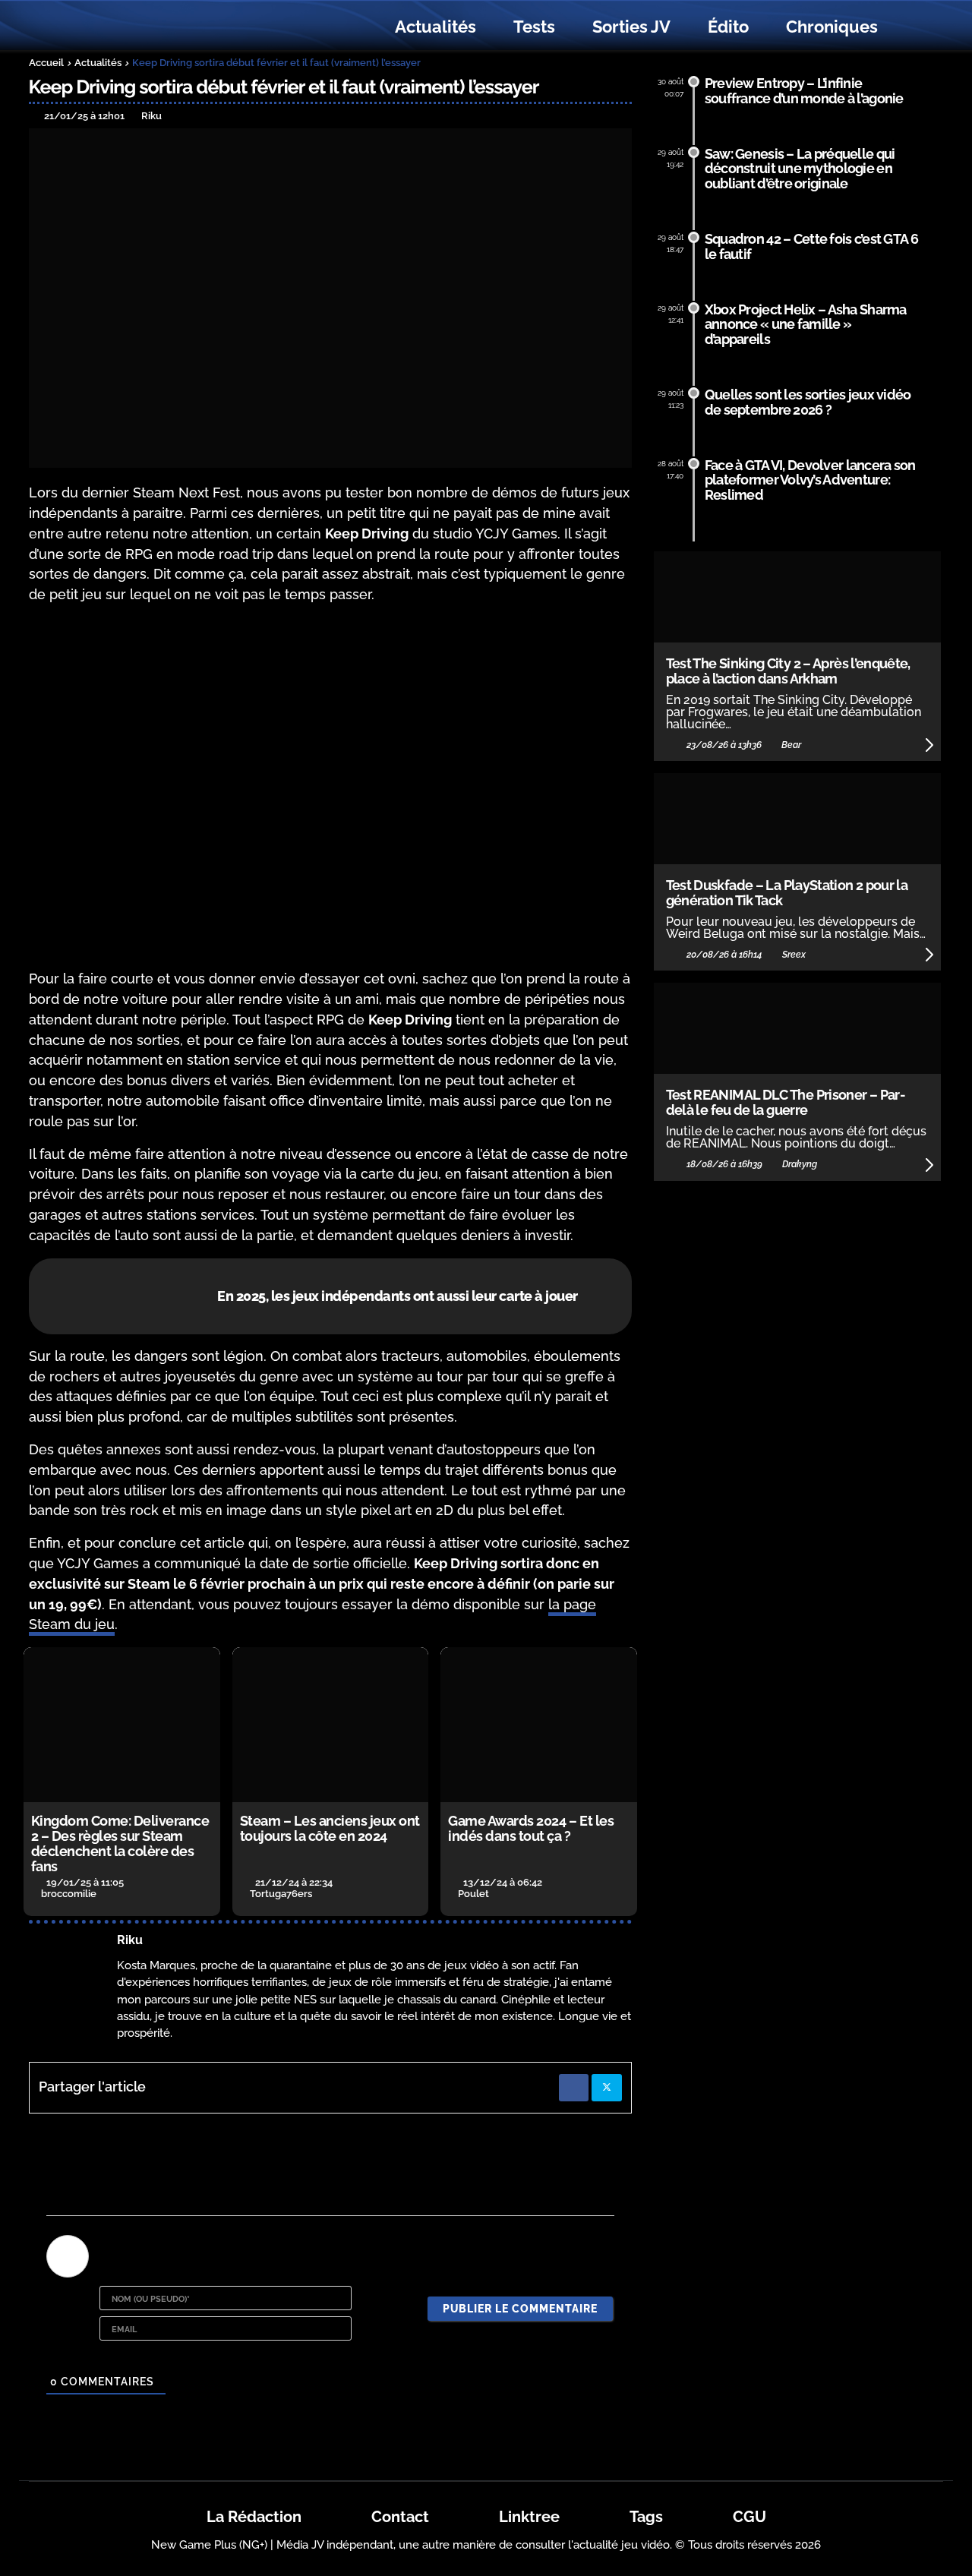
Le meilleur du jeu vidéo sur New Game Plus (112, 27)
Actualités (436, 27)
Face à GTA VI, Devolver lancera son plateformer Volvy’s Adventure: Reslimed (810, 480)
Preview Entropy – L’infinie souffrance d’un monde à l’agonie (804, 91)
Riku (130, 1940)
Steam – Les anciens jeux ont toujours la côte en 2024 (330, 1828)
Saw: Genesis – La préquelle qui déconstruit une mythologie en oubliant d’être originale (800, 169)
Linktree (529, 2517)
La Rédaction (254, 2517)
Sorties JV (631, 27)
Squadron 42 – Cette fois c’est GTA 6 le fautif (811, 246)
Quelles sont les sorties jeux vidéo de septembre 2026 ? (808, 402)
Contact (400, 2517)
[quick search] (913, 27)
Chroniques (832, 27)
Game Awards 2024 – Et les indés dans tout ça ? (531, 1828)
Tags (646, 2517)
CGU (750, 2517)
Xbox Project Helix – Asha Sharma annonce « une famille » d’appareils (806, 325)
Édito (728, 27)
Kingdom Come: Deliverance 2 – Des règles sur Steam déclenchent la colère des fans (120, 1843)
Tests (534, 27)
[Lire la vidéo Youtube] (331, 787)
